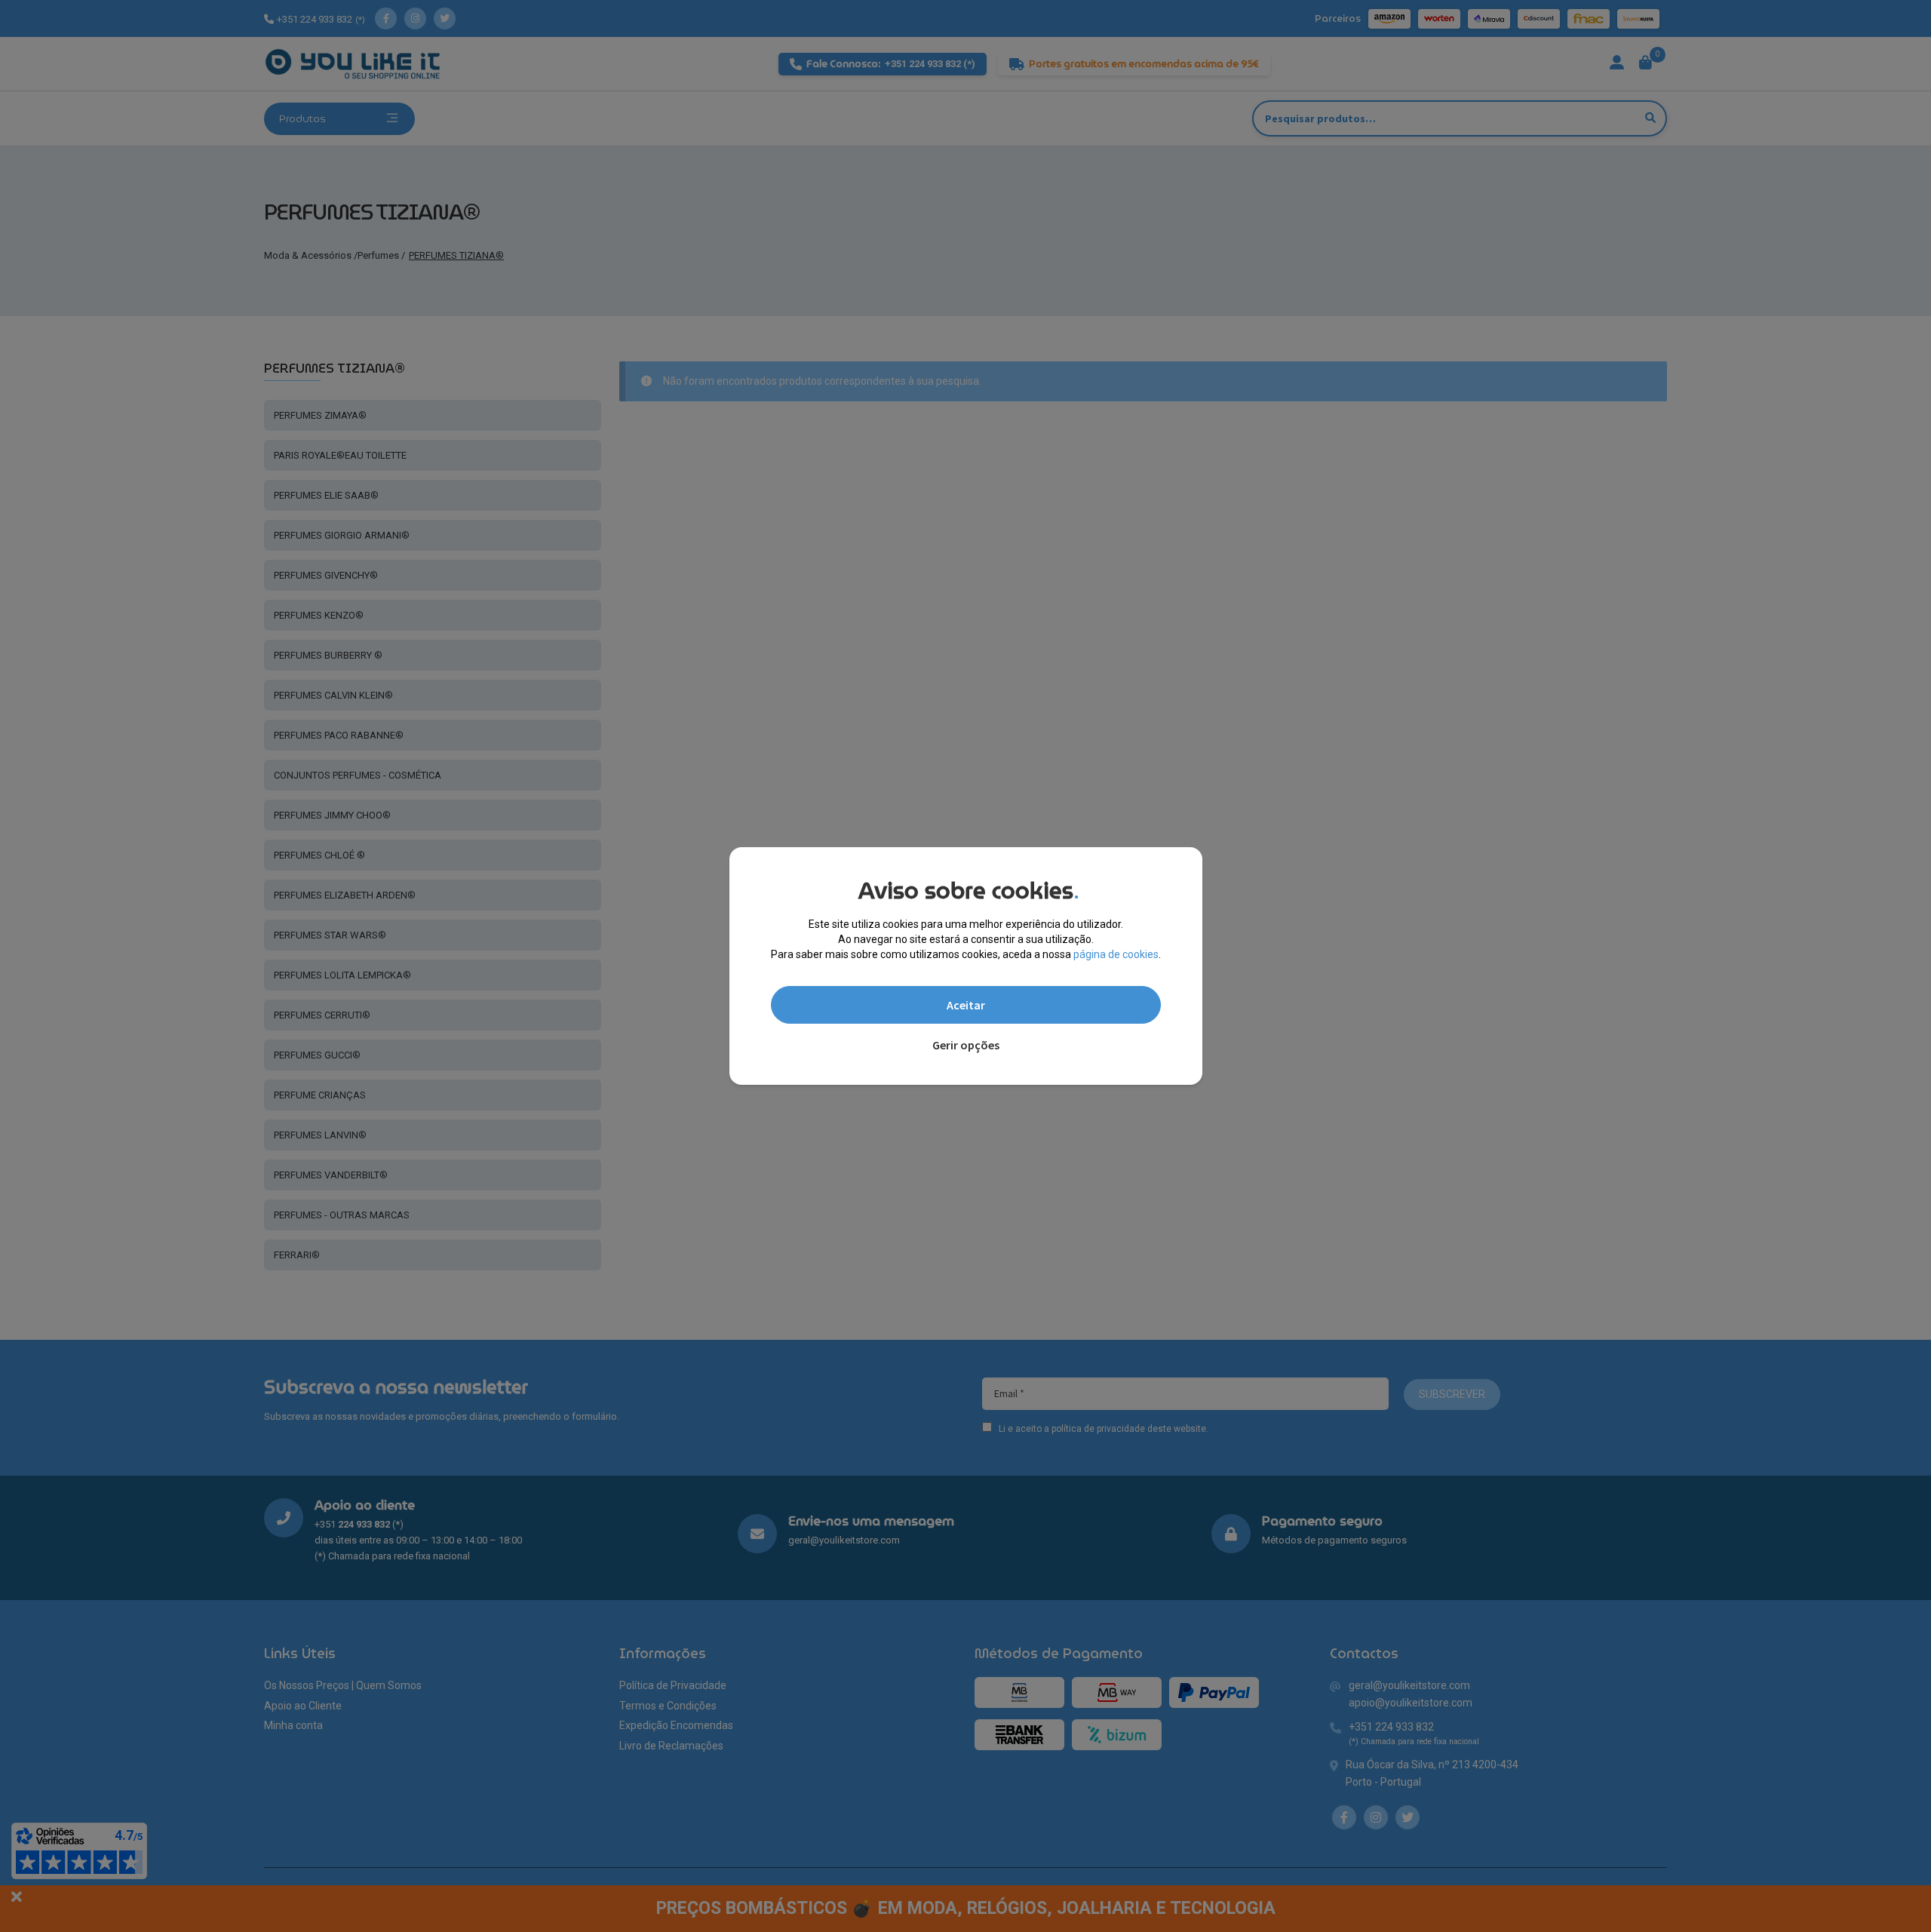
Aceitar (966, 1005)
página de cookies (1116, 954)
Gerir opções (966, 1045)
